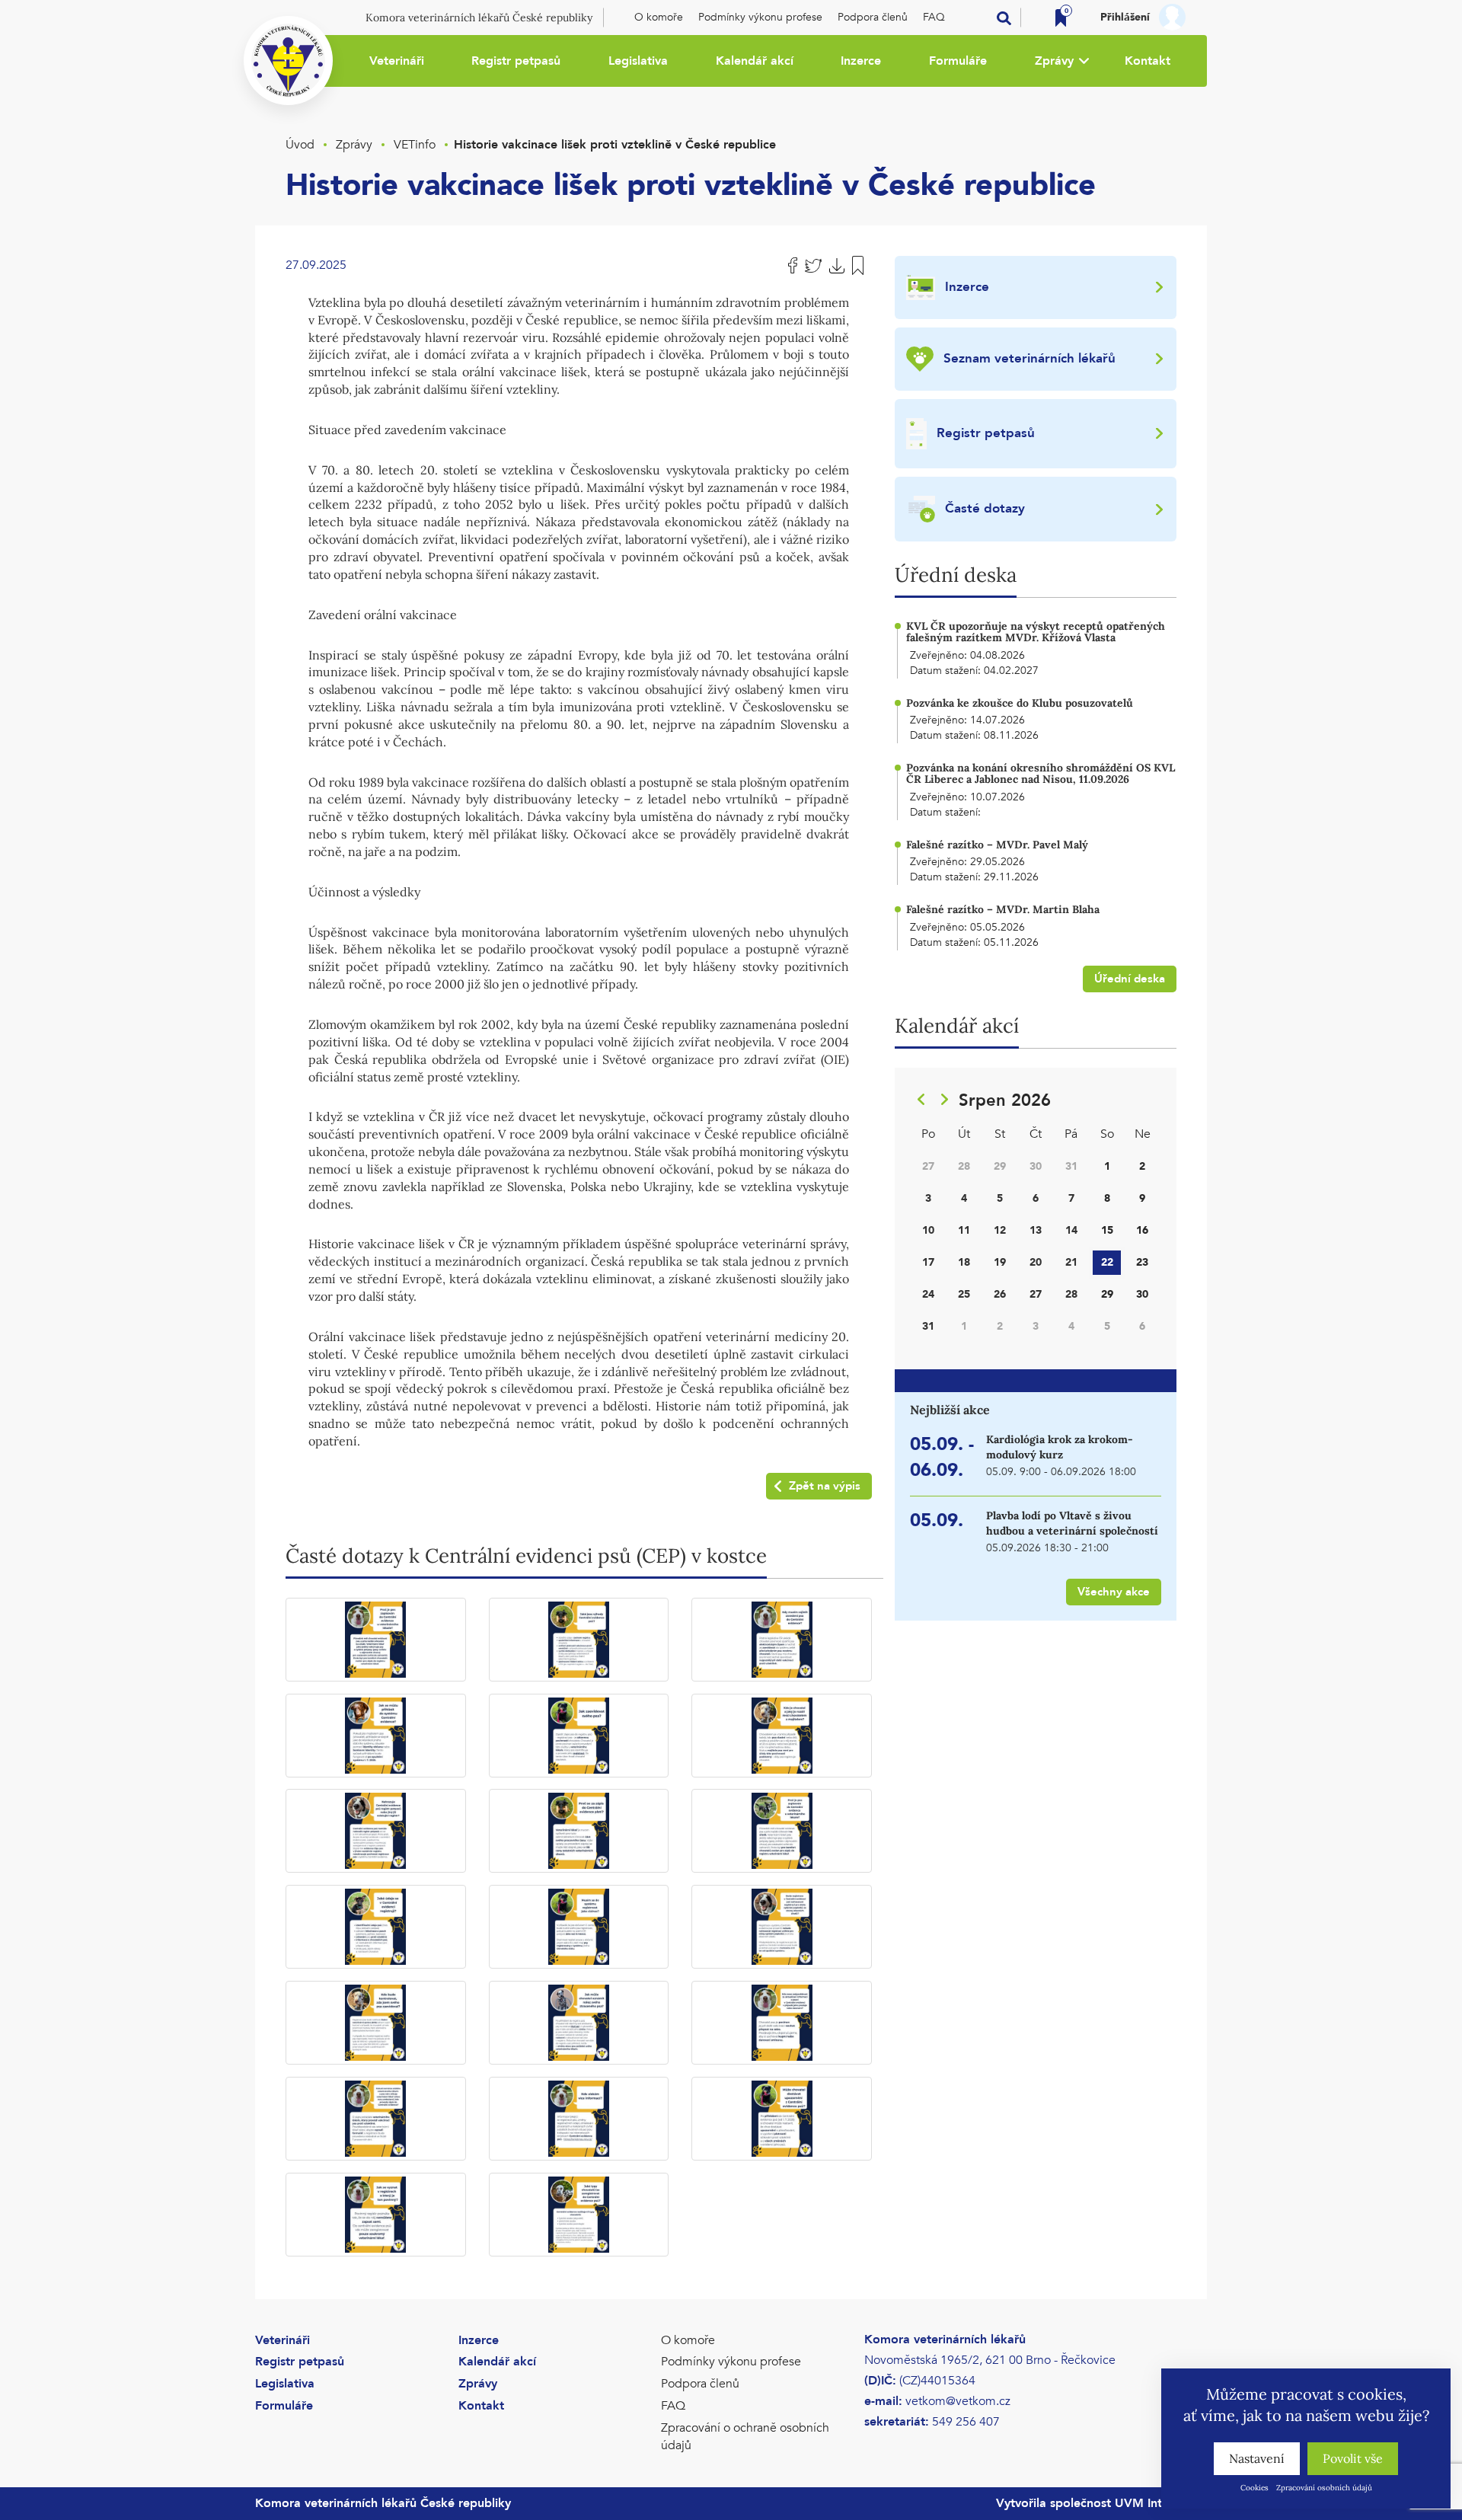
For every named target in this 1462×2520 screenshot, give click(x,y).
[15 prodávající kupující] (782, 2023)
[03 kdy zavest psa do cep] (782, 1640)
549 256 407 (966, 2422)
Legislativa (638, 61)
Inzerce (861, 61)
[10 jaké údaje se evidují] (376, 1927)
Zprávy (1054, 61)
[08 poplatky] (579, 1831)
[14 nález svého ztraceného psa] (579, 2023)
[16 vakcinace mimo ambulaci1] (376, 2119)
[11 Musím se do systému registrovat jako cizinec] (579, 1927)
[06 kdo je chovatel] (782, 1736)
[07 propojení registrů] (376, 1831)
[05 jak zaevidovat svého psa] (579, 1736)
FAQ (934, 17)
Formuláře (958, 61)
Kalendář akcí (755, 61)
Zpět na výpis (825, 1486)
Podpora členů (873, 17)
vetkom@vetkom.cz (958, 2401)
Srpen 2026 (1005, 1100)
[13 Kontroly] (376, 2023)
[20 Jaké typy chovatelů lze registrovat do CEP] (579, 2215)
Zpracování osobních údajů (1324, 2488)
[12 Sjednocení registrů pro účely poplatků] (782, 1927)
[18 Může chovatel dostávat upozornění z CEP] (782, 2119)
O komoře (659, 17)
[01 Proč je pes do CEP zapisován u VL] (376, 1640)
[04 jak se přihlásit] (376, 1736)
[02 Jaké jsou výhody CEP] (579, 1640)
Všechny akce (1114, 1592)
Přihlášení (1125, 17)
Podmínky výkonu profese (760, 17)
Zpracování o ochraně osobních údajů (745, 2437)
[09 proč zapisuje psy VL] (782, 1831)
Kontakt (1148, 61)
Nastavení (1257, 2458)
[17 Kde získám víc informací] (579, 2119)
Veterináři (397, 61)
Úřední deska (1130, 979)
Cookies (1255, 2488)
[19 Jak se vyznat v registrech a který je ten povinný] (376, 2215)
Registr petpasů (516, 61)
